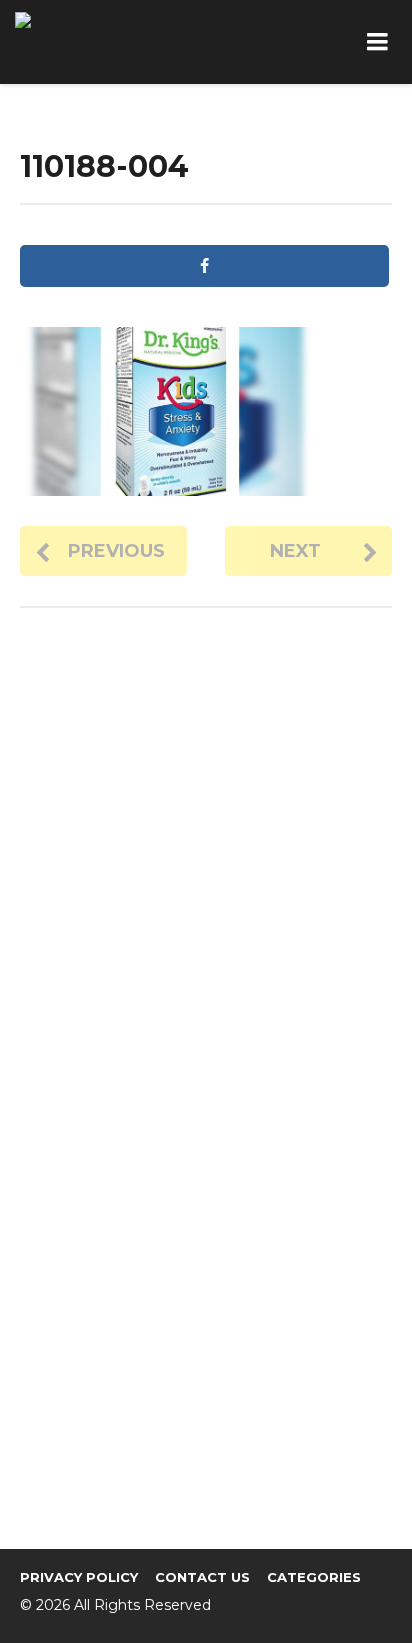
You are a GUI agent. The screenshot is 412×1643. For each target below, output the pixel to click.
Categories (314, 1577)
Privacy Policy (79, 1577)
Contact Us (202, 1577)
